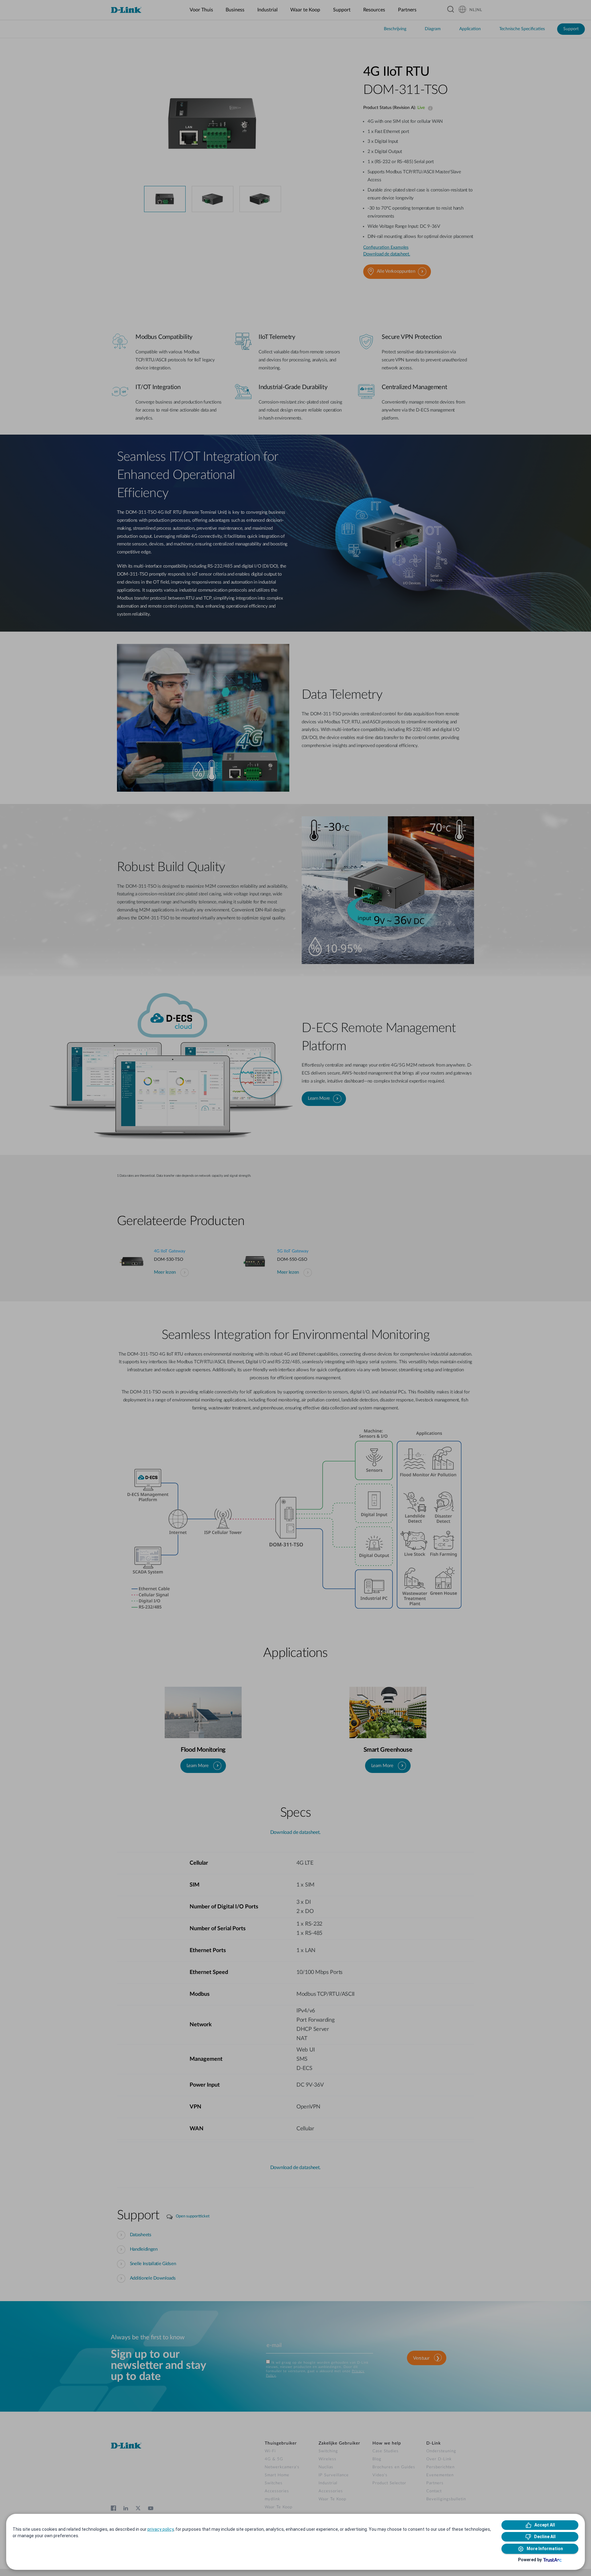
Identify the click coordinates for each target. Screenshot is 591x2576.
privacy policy (161, 2529)
